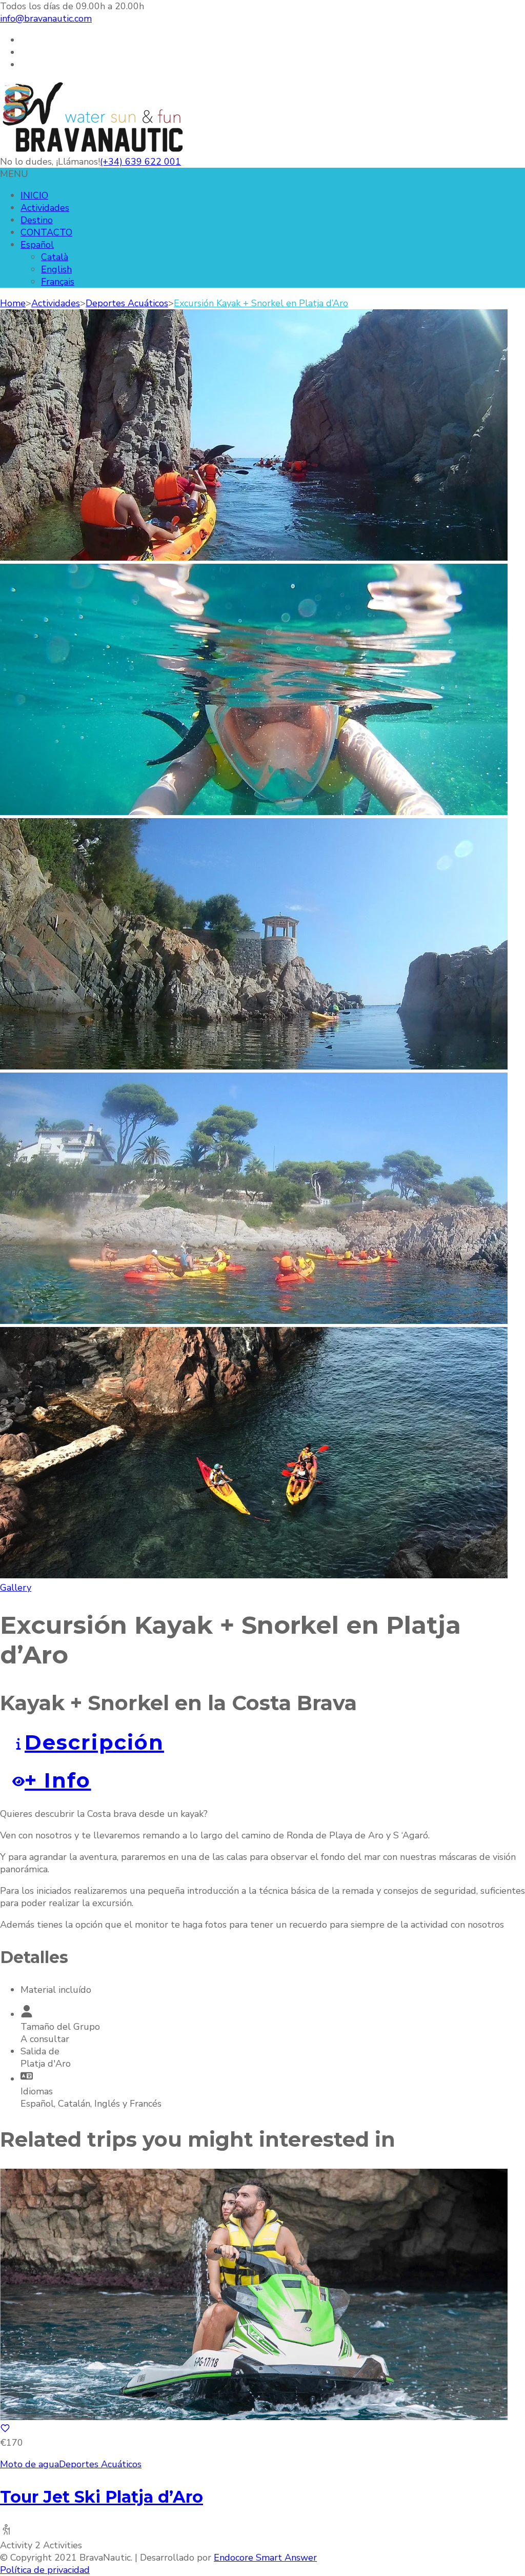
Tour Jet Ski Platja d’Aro (102, 2497)
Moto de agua (29, 2464)
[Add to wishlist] (5, 2430)
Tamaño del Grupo (60, 2027)
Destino (37, 220)
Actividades (45, 208)
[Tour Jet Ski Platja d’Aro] (254, 2417)
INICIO (34, 195)
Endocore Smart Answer (265, 2558)
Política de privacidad (45, 2570)
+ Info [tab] (58, 1780)
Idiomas (37, 2091)
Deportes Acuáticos (100, 2464)
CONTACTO (46, 232)
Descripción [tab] (94, 1742)
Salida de (40, 2051)
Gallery (16, 1588)
